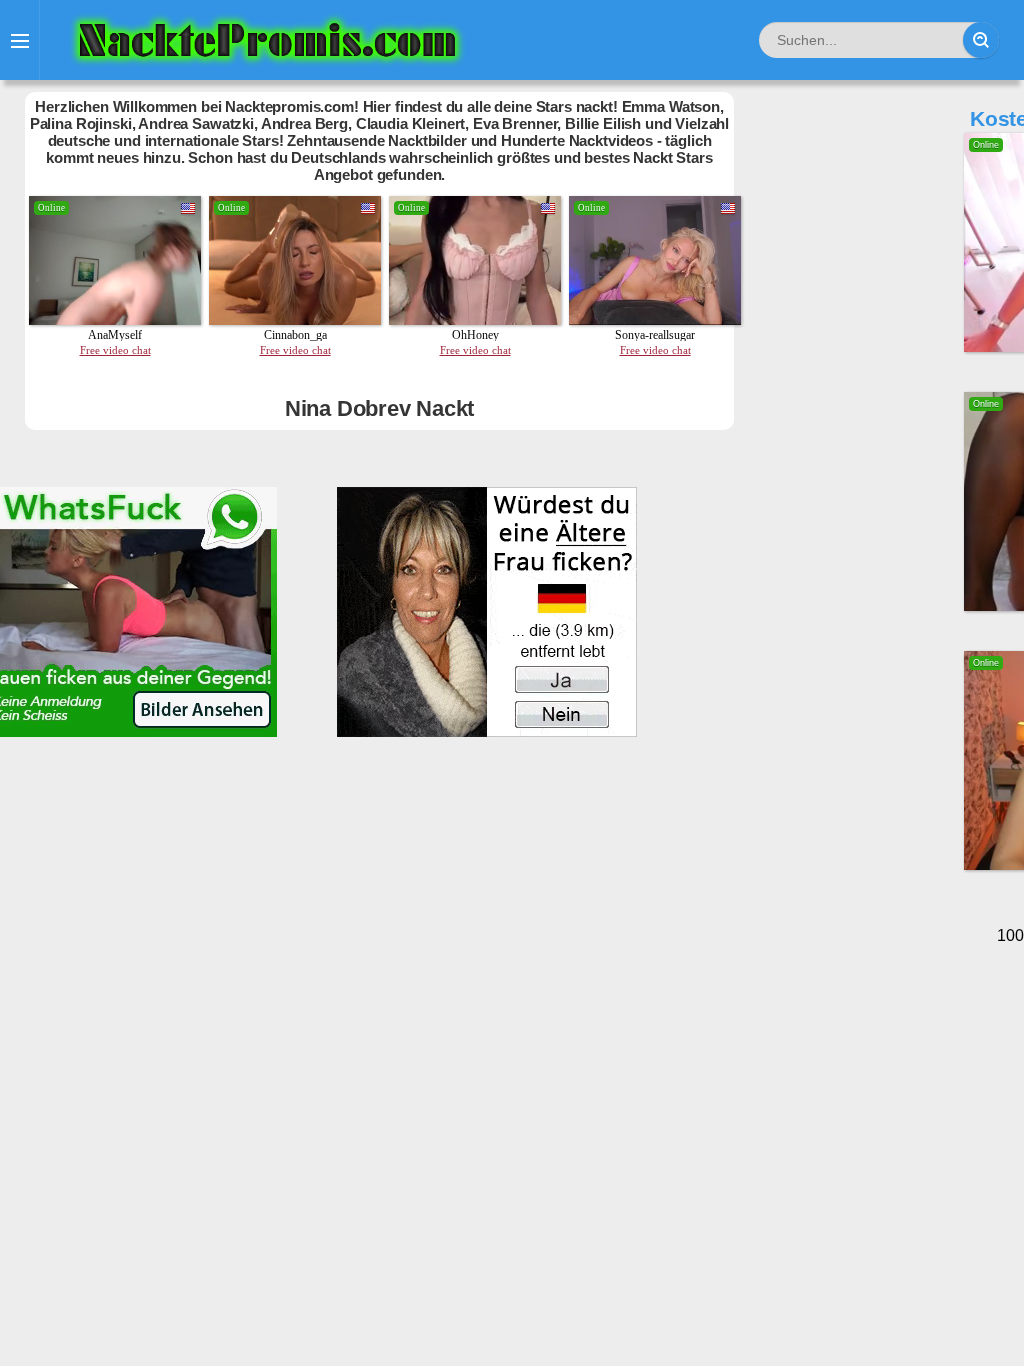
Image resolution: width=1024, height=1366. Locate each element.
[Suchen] (981, 40)
